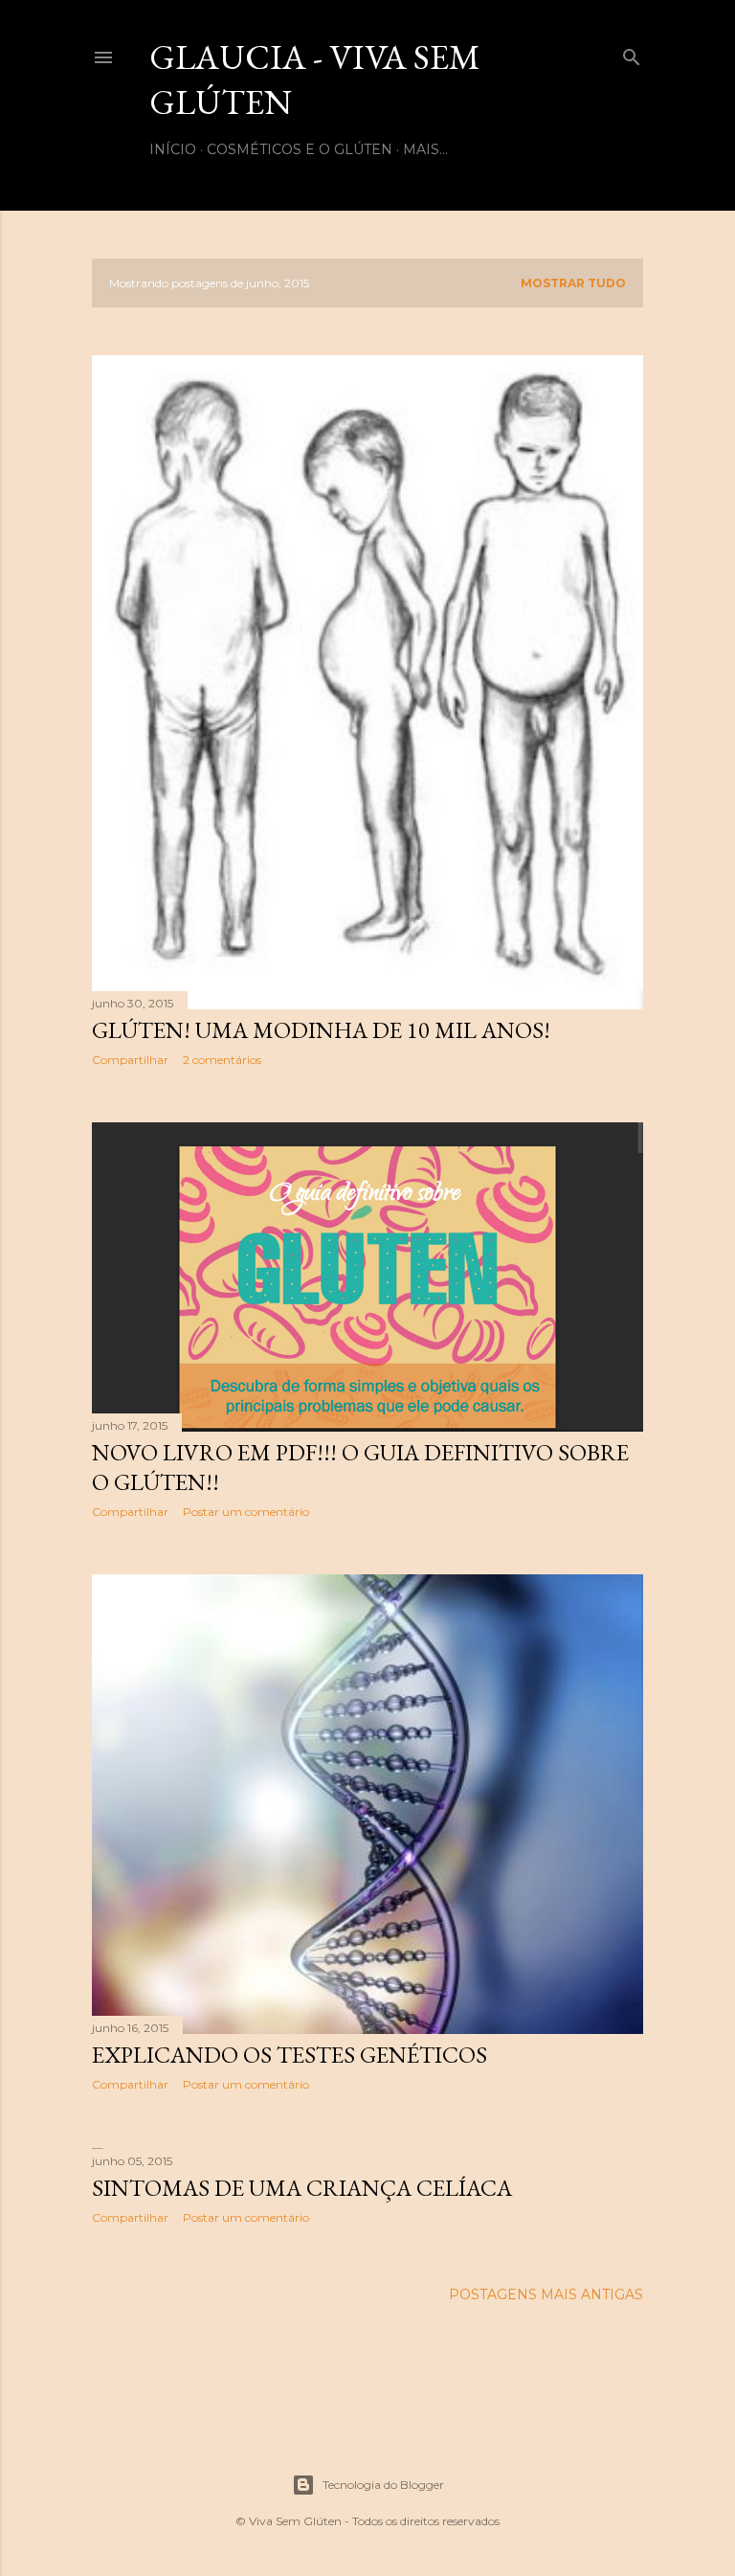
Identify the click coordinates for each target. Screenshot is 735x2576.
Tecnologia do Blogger (383, 2485)
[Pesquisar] (632, 53)
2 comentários (222, 1060)
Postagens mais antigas (546, 2294)
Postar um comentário (246, 1512)
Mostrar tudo (573, 283)
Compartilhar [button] (130, 1060)
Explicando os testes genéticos (290, 2055)
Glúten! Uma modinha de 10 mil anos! (321, 1030)
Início (173, 149)
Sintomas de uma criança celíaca (302, 2188)
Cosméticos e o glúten (300, 149)
